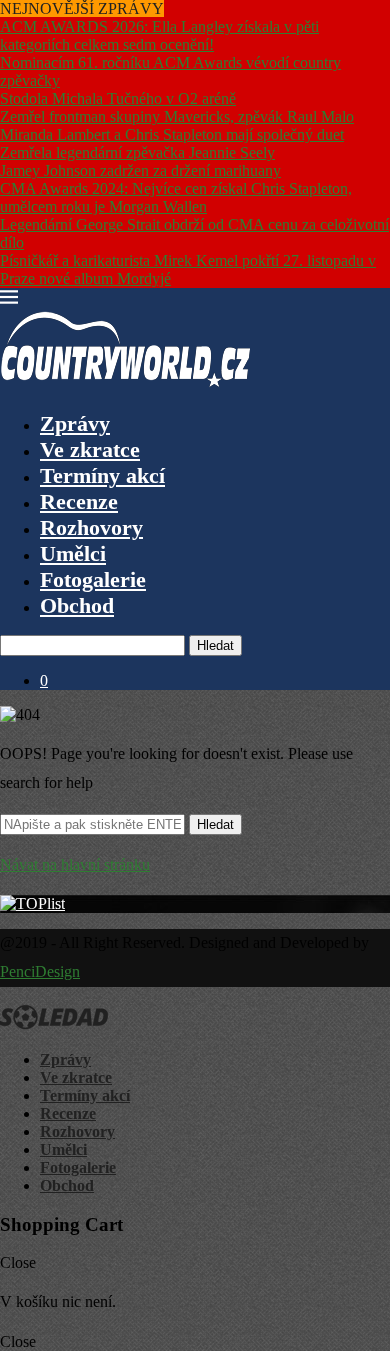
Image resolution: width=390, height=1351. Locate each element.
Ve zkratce (90, 449)
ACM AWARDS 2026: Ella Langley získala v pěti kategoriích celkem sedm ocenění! (159, 35)
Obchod (77, 605)
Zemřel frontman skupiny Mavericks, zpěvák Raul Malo (177, 116)
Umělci (73, 553)
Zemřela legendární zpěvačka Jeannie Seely (137, 152)
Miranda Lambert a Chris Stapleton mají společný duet (172, 134)
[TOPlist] (32, 903)
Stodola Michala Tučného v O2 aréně (118, 98)
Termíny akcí (102, 475)
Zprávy (75, 423)
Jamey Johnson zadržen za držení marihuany (140, 170)
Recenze (79, 501)
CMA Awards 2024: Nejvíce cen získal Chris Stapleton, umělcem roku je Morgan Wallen (176, 197)
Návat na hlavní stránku (75, 864)
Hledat (215, 645)
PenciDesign (40, 971)
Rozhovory (91, 527)
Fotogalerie (93, 579)
